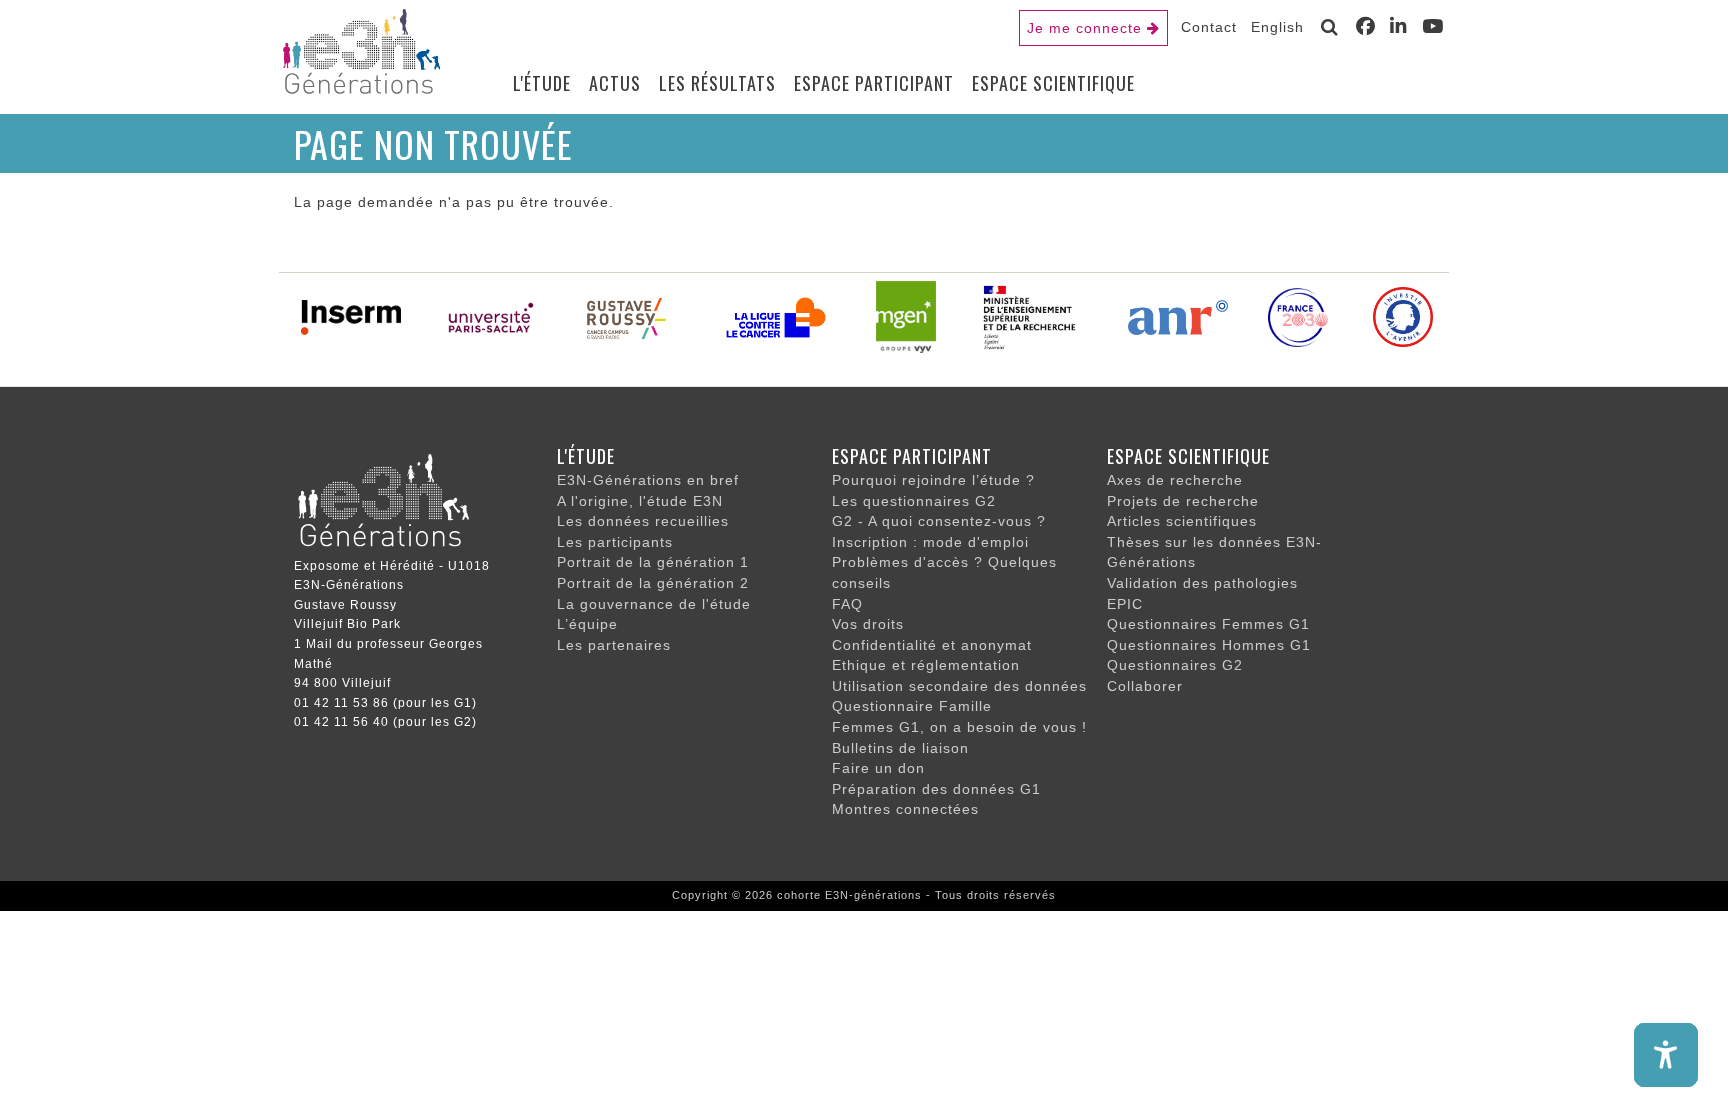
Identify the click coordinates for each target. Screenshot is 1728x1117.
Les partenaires (614, 645)
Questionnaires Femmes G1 (1208, 624)
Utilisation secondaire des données (959, 686)
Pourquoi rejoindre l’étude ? (933, 480)
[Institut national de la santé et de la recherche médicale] (351, 316)
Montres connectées (905, 809)
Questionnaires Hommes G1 (1209, 645)
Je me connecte (1084, 28)
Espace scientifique (1053, 83)
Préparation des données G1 (936, 789)
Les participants (615, 542)
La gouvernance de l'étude (654, 604)
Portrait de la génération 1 (653, 562)
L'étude (542, 83)
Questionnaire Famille (912, 706)
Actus (615, 83)
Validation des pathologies (1202, 583)
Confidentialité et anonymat (932, 645)
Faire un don (878, 768)
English (1277, 27)
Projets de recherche (1183, 501)
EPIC (1125, 604)
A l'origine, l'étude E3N (640, 501)
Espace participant (874, 83)
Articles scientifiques (1182, 521)
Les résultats (717, 83)
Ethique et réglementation (926, 665)
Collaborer (1145, 686)
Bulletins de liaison (900, 748)
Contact (1209, 27)
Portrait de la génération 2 (653, 583)
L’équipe (587, 624)
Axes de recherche (1175, 480)
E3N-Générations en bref (648, 480)
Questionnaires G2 (1175, 665)
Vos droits (868, 624)
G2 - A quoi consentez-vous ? (939, 521)
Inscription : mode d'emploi (930, 542)
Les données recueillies (643, 521)
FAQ (847, 604)
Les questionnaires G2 (914, 501)
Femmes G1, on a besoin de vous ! (959, 727)
